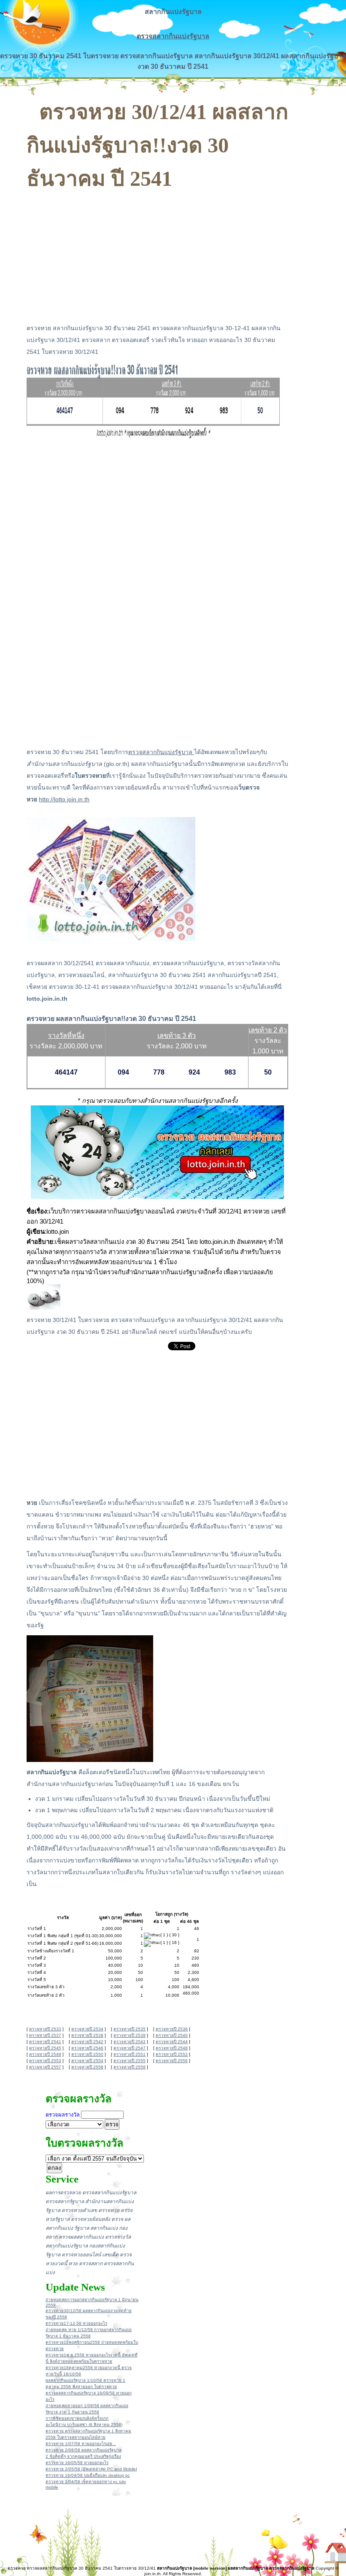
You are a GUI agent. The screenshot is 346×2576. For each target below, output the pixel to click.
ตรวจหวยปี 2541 (45, 2042)
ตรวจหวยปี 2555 (130, 2061)
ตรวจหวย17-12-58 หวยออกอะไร (76, 2323)
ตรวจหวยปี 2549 (45, 2054)
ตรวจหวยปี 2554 (87, 2061)
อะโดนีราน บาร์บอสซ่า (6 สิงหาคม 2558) (84, 2425)
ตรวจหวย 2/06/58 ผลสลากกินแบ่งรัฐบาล (84, 2450)
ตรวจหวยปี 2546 (87, 2048)
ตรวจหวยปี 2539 (130, 2035)
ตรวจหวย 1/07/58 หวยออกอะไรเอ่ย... (81, 2444)
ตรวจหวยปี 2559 (130, 2067)
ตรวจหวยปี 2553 (45, 2061)
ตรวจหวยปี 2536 (172, 2029)
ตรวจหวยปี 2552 (172, 2054)
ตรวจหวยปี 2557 (45, 2067)
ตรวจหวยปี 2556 (172, 2061)
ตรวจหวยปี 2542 (87, 2042)
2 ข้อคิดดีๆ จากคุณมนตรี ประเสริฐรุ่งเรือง (83, 2456)
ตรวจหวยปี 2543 (130, 2042)
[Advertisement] (157, 254)
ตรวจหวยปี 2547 (130, 2048)
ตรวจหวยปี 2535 (130, 2029)
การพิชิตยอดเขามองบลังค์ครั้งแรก (77, 2418)
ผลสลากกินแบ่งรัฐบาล (248, 2568)
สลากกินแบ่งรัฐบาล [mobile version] (192, 2568)
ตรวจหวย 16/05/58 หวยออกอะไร (77, 2463)
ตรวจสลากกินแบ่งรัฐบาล (173, 36)
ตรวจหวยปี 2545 (45, 2048)
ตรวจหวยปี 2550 (87, 2054)
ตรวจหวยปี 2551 (130, 2054)
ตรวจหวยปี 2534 (87, 2029)
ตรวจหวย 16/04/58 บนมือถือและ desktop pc (88, 2475)
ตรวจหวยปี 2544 (172, 2042)
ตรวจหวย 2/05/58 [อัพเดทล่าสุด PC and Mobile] (91, 2469)
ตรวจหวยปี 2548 (172, 2048)
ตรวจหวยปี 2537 (45, 2035)
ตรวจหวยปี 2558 (87, 2067)
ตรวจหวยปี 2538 (87, 2035)
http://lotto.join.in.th (64, 799)
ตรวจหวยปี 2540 (172, 2035)
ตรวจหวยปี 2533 (45, 2029)
